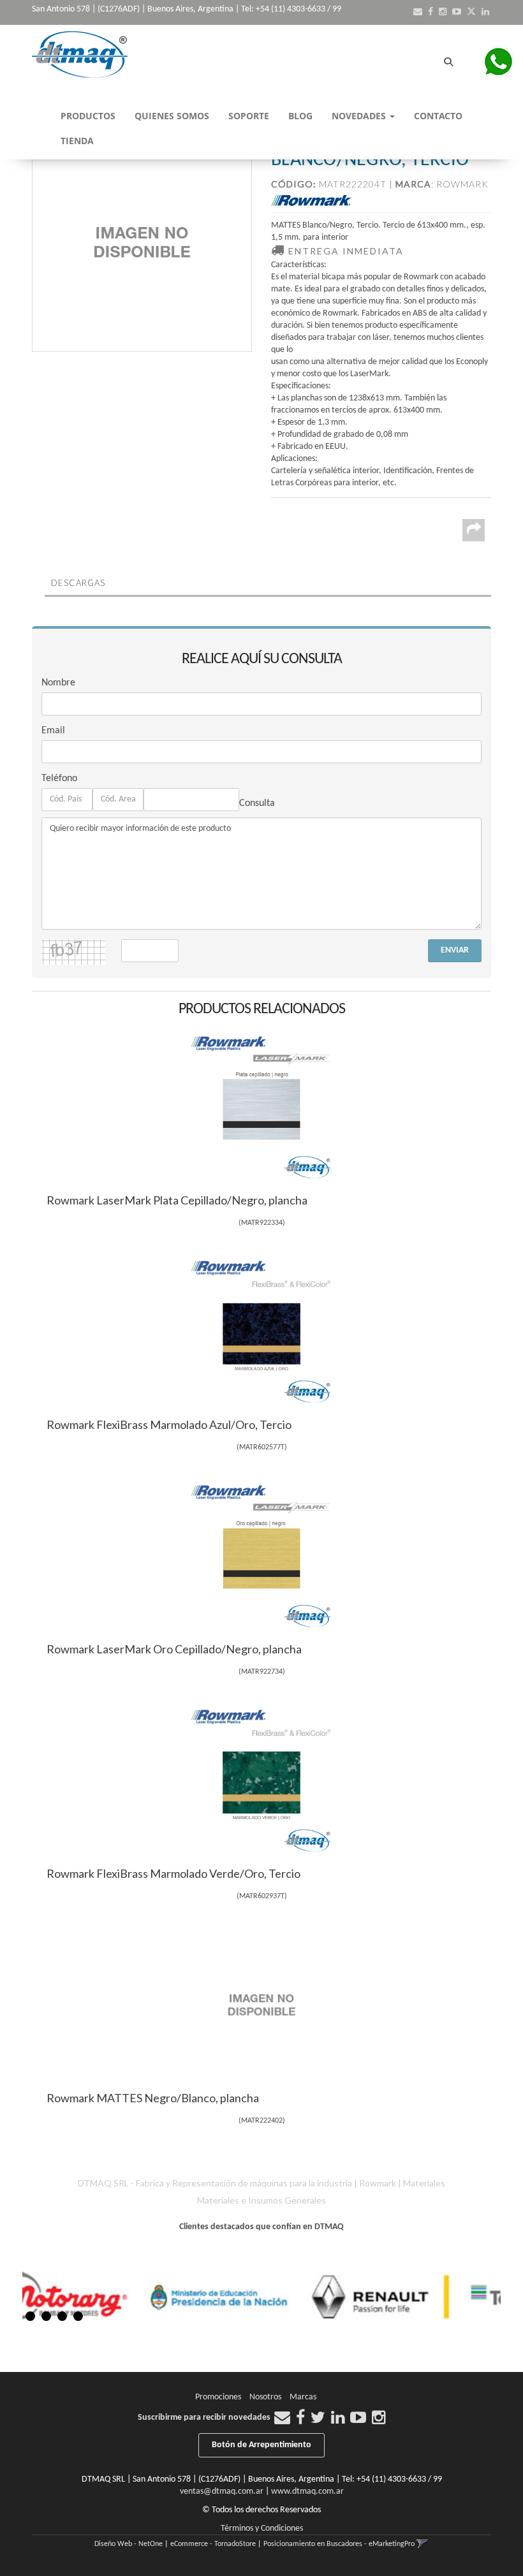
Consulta (257, 803)
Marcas (303, 2397)
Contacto (438, 116)
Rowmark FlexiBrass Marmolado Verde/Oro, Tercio (173, 1873)
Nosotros (265, 2397)
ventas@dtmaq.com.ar (222, 2492)
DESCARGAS (78, 583)
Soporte (249, 116)
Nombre (58, 683)
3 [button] (62, 2316)
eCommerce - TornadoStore (213, 2544)
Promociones (218, 2397)
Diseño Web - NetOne (129, 2544)
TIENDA (77, 141)
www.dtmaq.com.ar (307, 2492)
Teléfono (59, 779)
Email (53, 731)
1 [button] (30, 2316)
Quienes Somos (172, 116)
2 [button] (46, 2316)
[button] (418, 12)
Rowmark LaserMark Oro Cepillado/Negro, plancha (174, 1649)
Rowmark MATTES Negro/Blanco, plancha (153, 2098)
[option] (110, 2296)
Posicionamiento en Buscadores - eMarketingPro (339, 2544)
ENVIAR (455, 950)
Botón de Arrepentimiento (261, 2445)
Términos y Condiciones (262, 2528)
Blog (300, 116)
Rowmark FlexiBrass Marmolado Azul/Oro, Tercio (169, 1424)
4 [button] (78, 2316)
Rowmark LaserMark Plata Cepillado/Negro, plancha (177, 1200)
